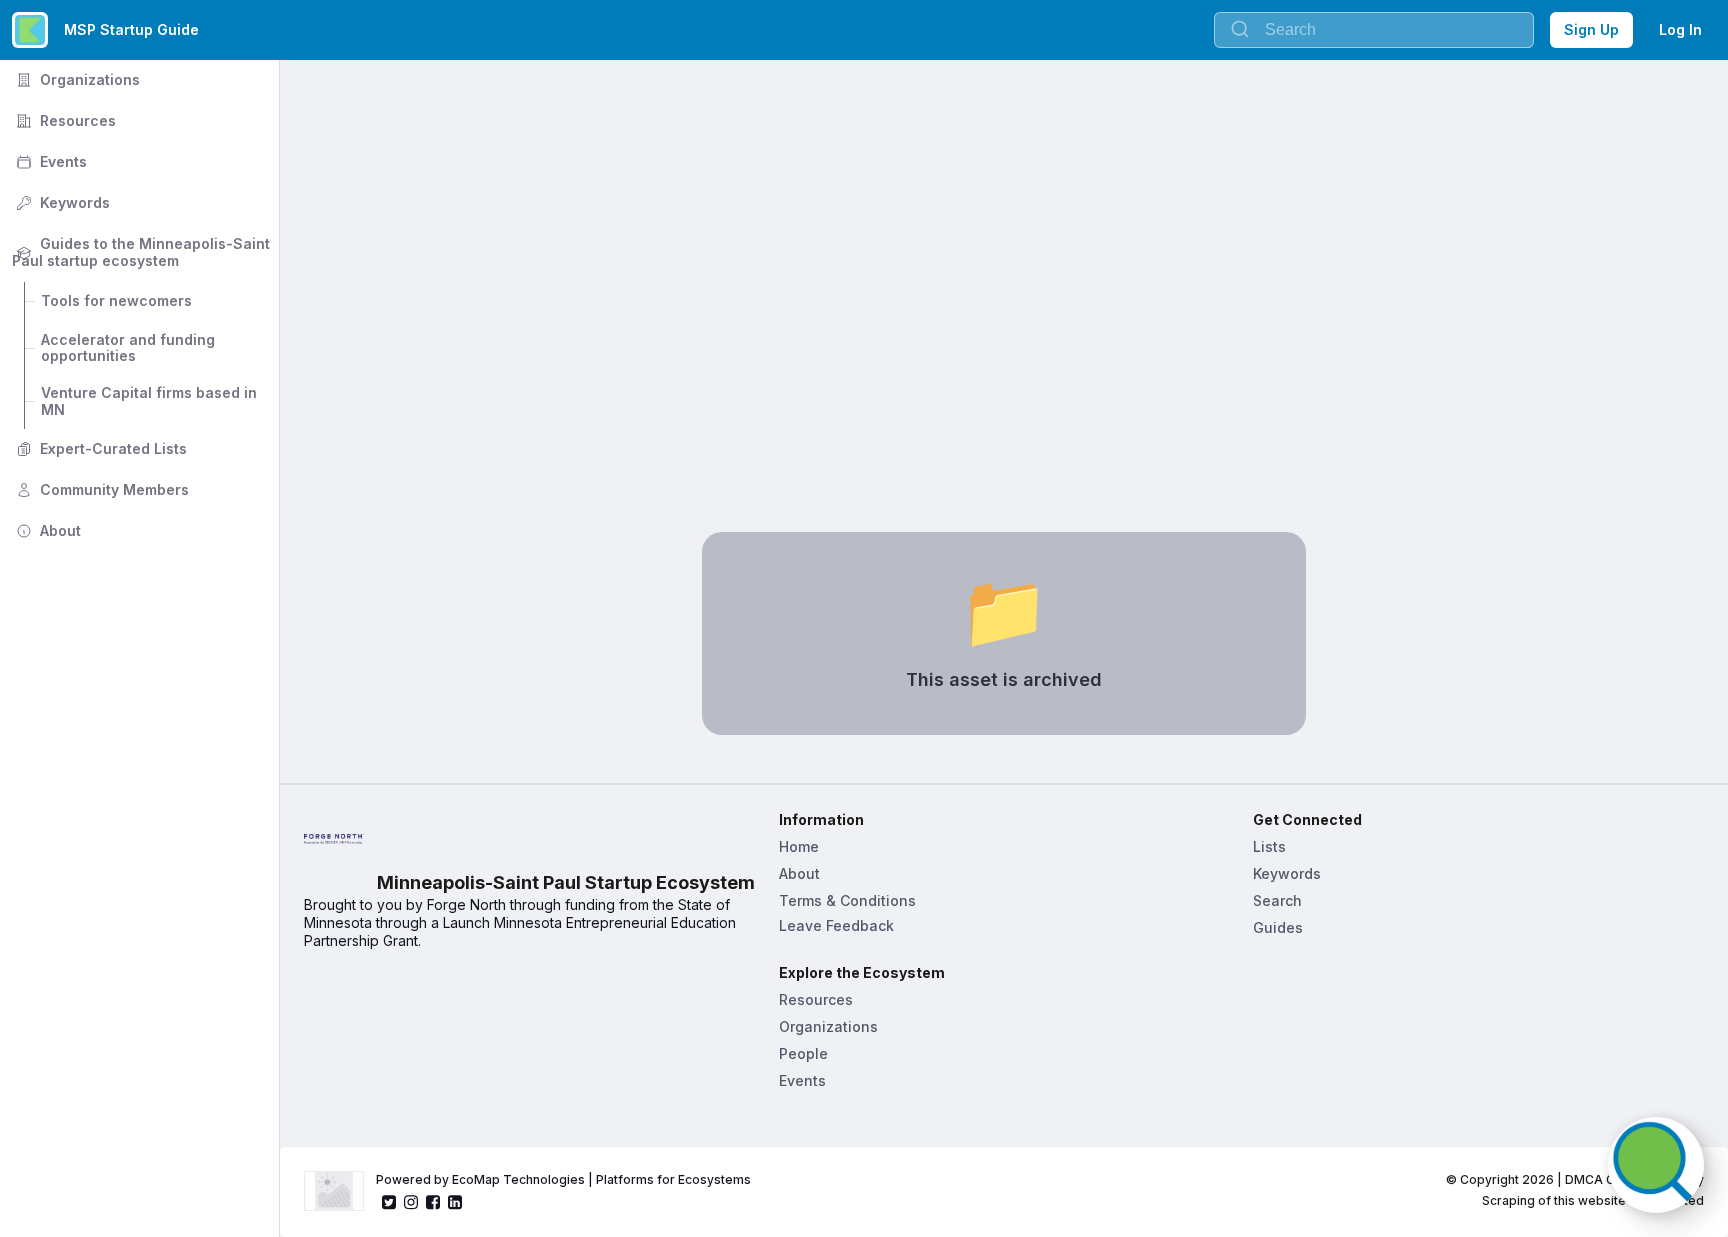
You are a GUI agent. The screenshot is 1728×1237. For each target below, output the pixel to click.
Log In (1680, 29)
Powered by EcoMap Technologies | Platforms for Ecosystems (563, 1179)
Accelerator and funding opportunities (130, 348)
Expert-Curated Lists (99, 448)
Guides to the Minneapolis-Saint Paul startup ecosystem (143, 252)
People (803, 1053)
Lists (1269, 846)
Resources (64, 120)
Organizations (76, 79)
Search (1277, 900)
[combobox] (1374, 30)
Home (799, 846)
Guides (1278, 927)
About (46, 530)
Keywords (61, 202)
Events (49, 161)
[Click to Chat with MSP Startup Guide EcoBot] (1656, 1165)
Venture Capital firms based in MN (151, 401)
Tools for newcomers (116, 300)
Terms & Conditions (847, 900)
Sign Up (1591, 29)
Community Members (100, 489)
